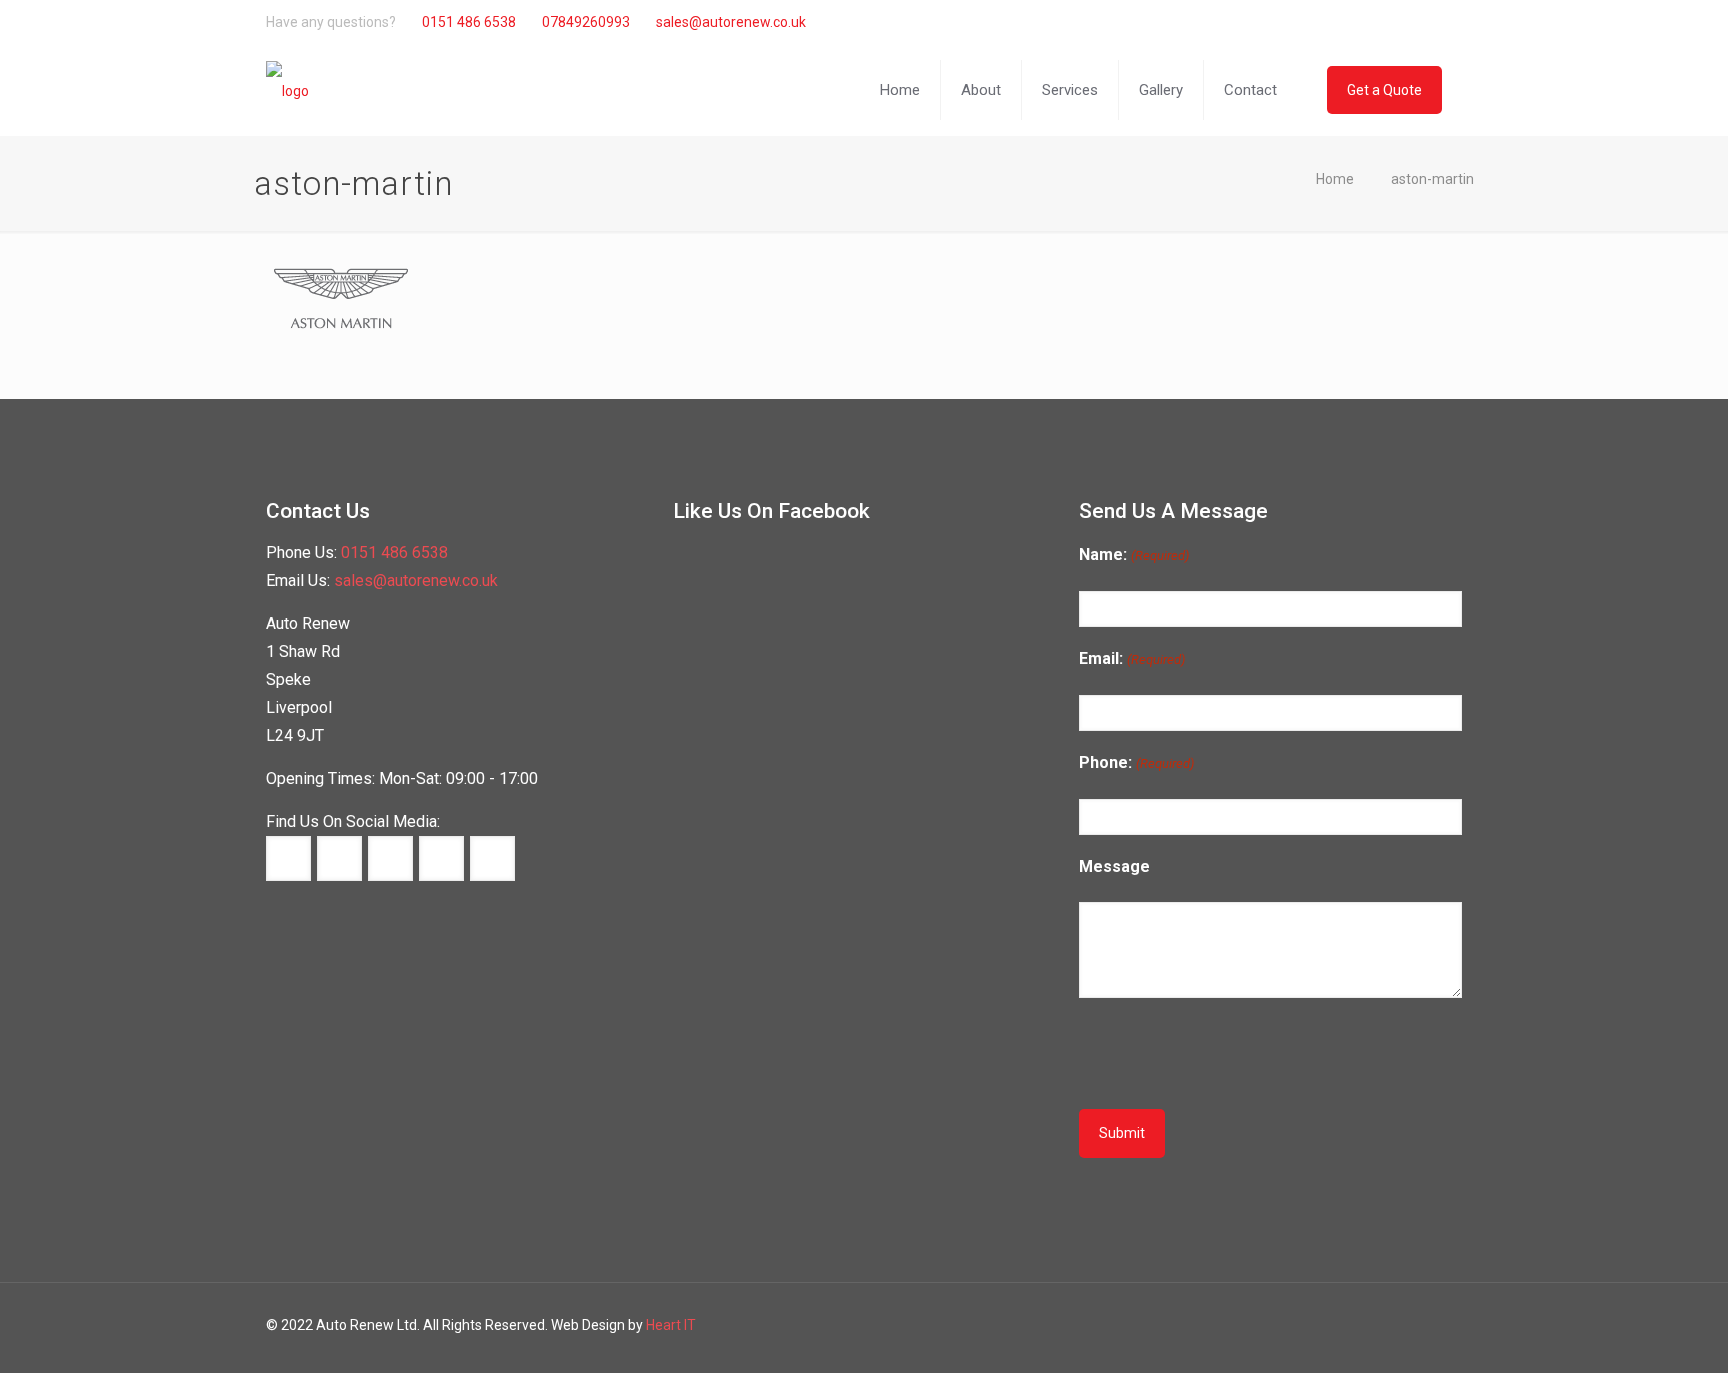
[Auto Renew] (287, 90)
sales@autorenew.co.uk (731, 22)
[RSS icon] (1434, 22)
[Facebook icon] (1350, 22)
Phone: (1136, 762)
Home (1335, 179)
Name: (1133, 554)
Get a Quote (1384, 90)
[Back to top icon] (1646, 1340)
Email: (1131, 658)
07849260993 (586, 22)
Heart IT (671, 1325)
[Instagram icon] (1413, 22)
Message (1114, 866)
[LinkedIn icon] (1392, 22)
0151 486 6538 (469, 22)
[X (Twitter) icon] (1371, 22)
